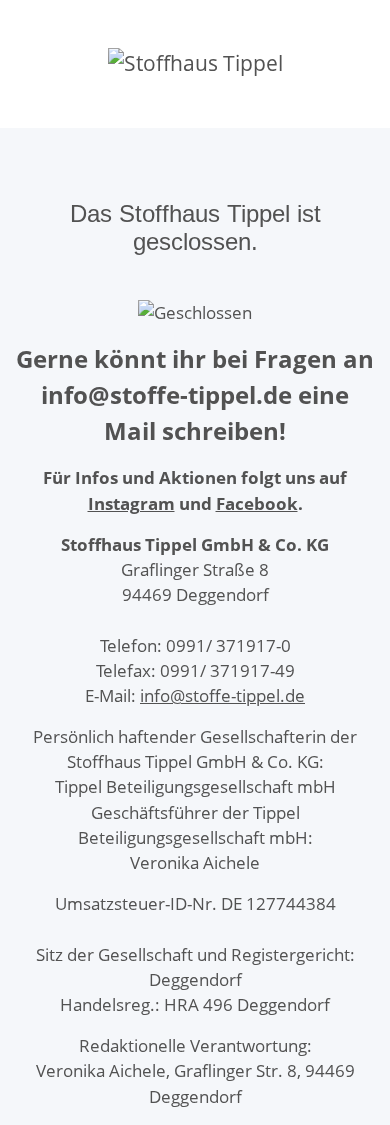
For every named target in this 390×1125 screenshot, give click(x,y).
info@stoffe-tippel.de (222, 695)
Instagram (131, 503)
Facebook (257, 503)
